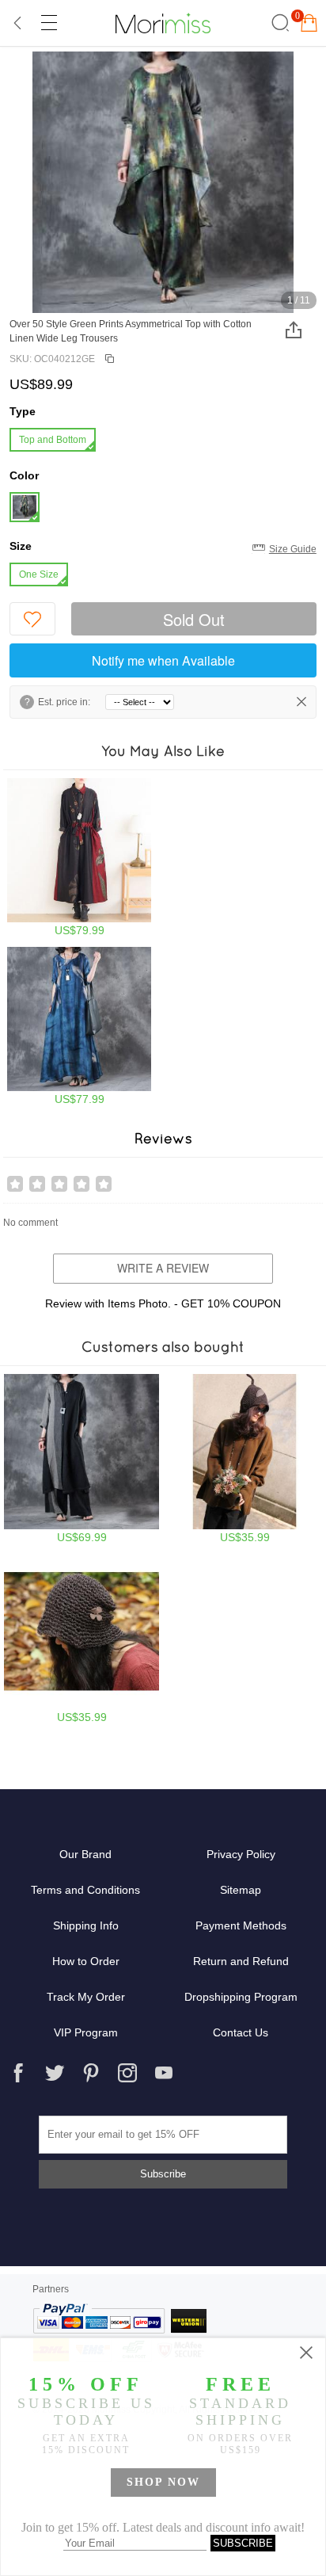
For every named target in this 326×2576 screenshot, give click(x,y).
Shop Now (163, 2482)
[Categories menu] (48, 23)
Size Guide (293, 549)
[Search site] (278, 23)
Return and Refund (241, 1961)
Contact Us (241, 2032)
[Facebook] (18, 2073)
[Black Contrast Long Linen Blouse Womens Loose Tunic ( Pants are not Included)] (81, 1459)
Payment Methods (241, 1925)
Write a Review (163, 1268)
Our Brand (85, 1854)
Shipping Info (86, 1925)
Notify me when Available (163, 660)
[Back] (18, 23)
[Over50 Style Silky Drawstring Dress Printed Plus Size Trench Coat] (79, 857)
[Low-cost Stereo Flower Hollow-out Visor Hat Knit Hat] (81, 1639)
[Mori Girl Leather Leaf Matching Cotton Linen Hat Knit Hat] (244, 1459)
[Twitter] (55, 2073)
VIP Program (86, 2032)
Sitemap (241, 1890)
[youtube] (164, 2073)
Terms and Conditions (85, 1890)
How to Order (86, 1961)
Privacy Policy (241, 1854)
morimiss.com (163, 23)
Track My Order (86, 1997)
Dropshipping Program (241, 1997)
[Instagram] (127, 2073)
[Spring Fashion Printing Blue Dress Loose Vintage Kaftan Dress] (79, 1026)
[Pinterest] (91, 2073)
